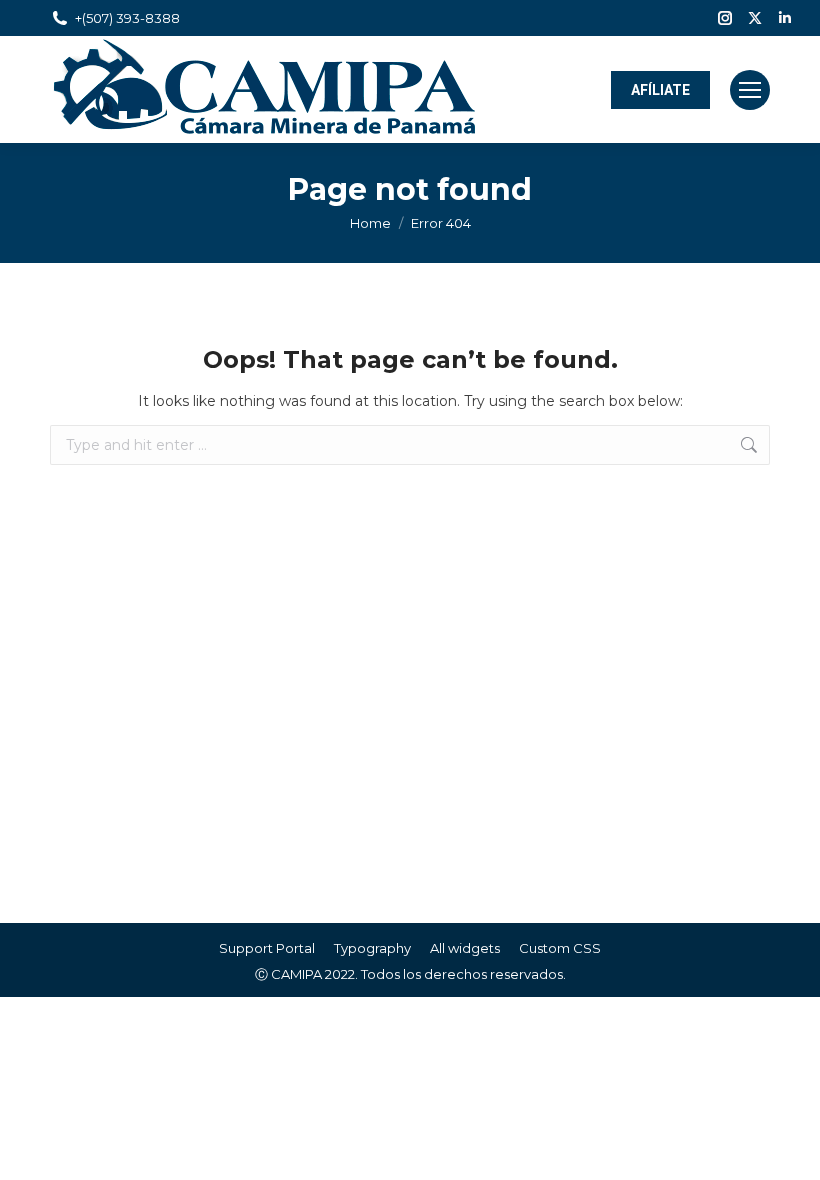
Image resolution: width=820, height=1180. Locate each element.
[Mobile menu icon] (750, 90)
